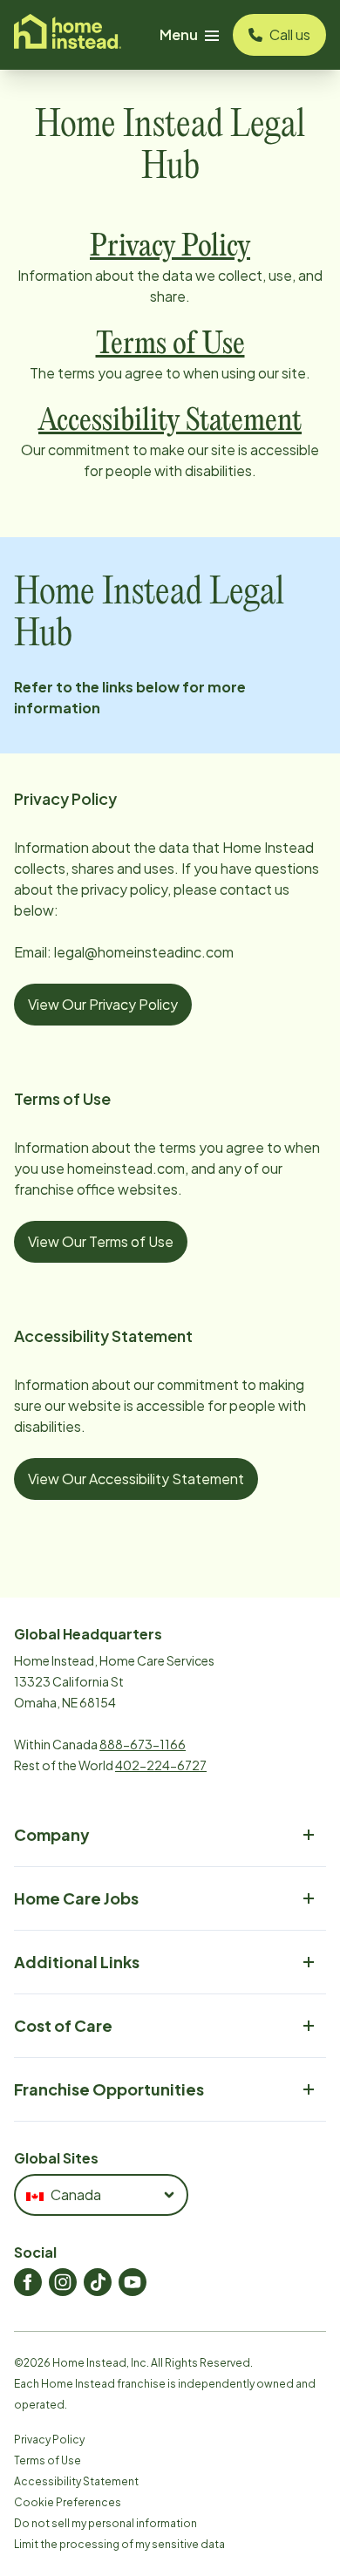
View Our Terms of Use (101, 1241)
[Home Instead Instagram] (63, 2282)
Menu (179, 34)
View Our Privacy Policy (103, 1004)
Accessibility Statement (76, 2481)
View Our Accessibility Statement (136, 1479)
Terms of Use (48, 2460)
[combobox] (101, 2195)
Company (52, 1834)
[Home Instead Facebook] (28, 2282)
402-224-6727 (161, 1765)
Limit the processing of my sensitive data (119, 2544)
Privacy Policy (49, 2440)
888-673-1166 (143, 1744)
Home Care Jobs (76, 1898)
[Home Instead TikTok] (98, 2282)
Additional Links (77, 1962)
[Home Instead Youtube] (133, 2282)
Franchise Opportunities (109, 2089)
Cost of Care (63, 2025)
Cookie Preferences (68, 2502)
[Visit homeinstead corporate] (68, 35)
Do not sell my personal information (105, 2523)
